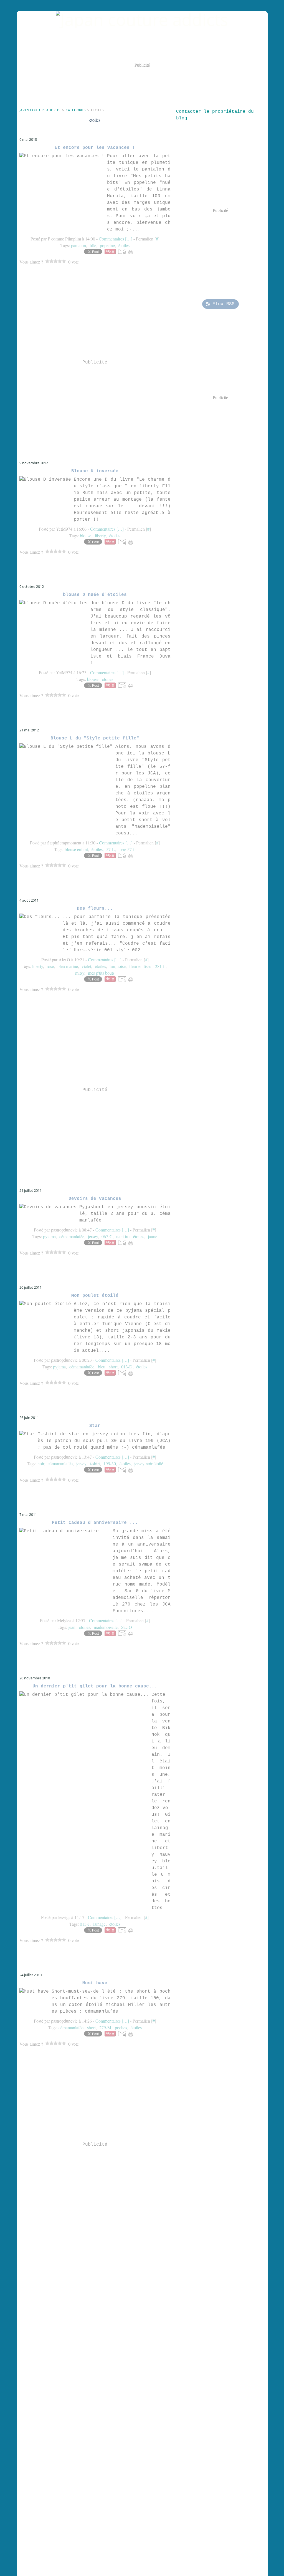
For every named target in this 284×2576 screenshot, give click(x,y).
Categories (76, 110)
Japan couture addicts (40, 110)
